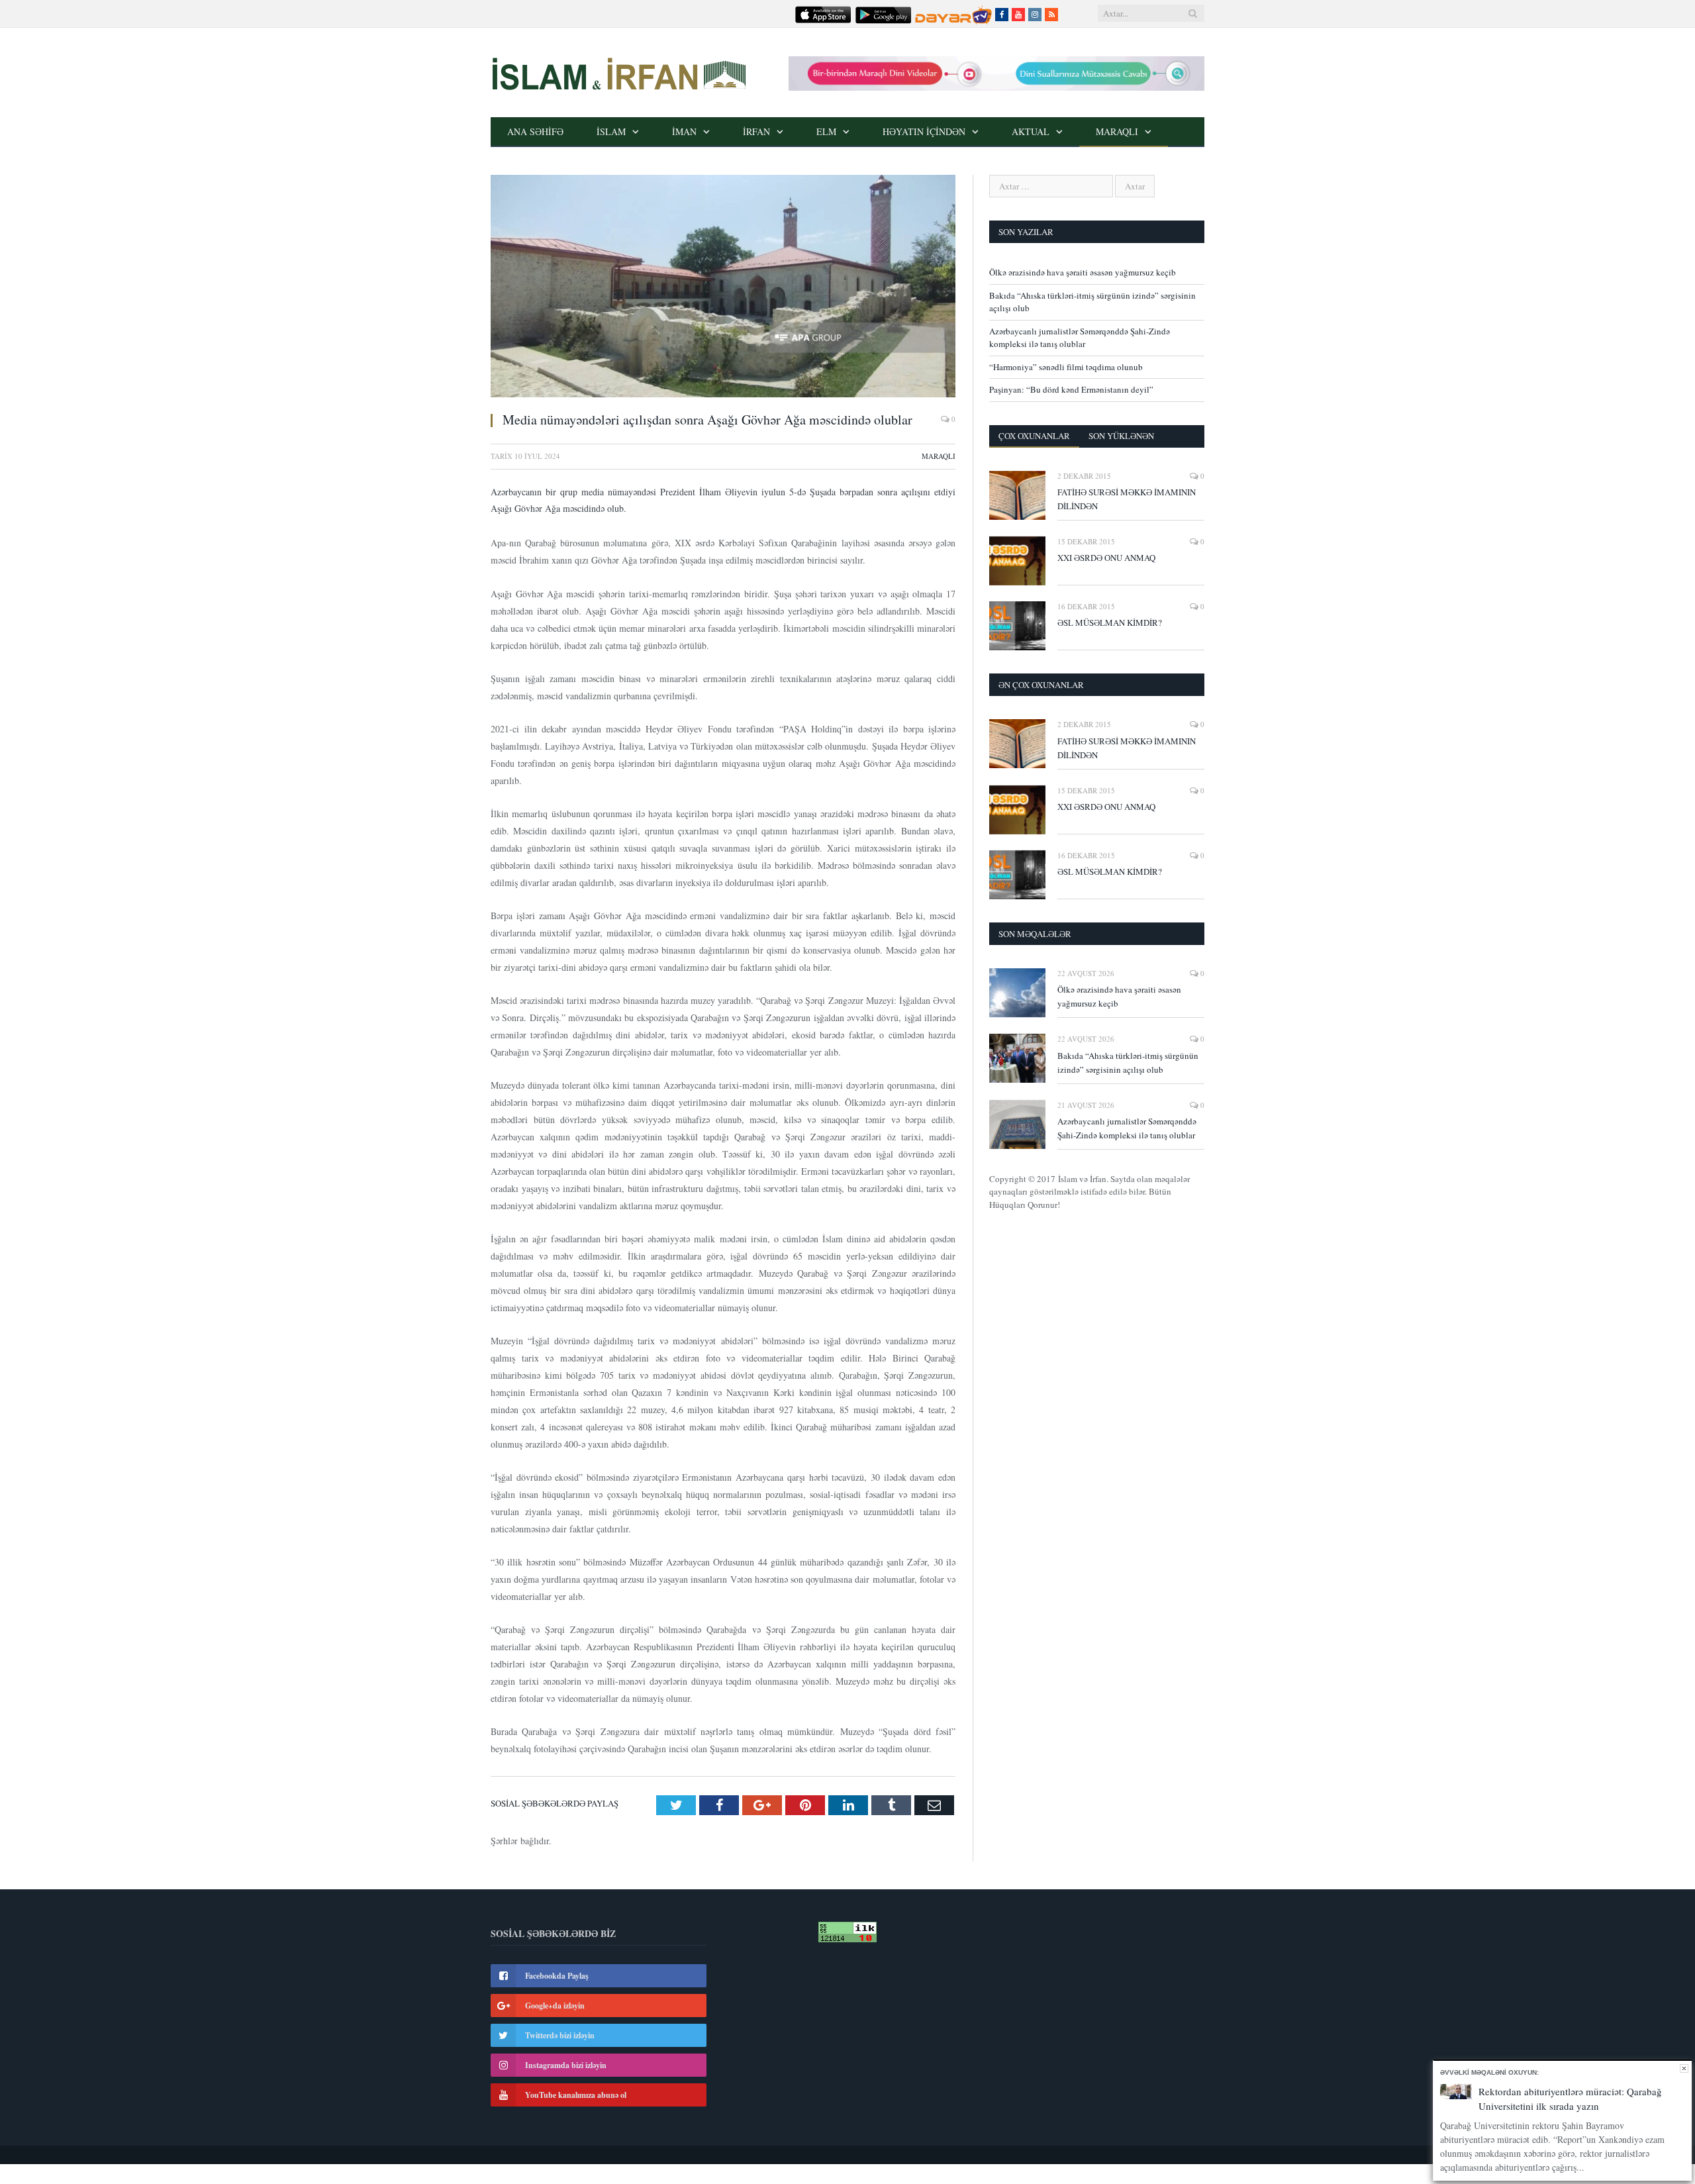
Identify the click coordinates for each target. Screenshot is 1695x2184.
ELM (826, 131)
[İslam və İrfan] (618, 72)
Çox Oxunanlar (1034, 436)
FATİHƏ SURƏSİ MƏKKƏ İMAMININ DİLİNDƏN (1127, 499)
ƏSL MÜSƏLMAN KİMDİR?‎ (1110, 622)
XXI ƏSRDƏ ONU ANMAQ (1106, 558)
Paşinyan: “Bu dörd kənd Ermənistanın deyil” (1071, 389)
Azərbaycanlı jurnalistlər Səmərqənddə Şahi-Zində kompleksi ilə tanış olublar (1080, 338)
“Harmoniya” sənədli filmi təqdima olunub (1066, 367)
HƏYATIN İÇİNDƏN (924, 131)
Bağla (1684, 2068)
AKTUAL (1031, 131)
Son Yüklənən (1121, 436)
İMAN (684, 131)
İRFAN (756, 131)
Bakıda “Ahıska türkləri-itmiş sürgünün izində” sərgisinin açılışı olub (1128, 1063)
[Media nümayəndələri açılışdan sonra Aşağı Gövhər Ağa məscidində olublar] (723, 288)
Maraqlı (1117, 131)
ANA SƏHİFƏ (535, 131)
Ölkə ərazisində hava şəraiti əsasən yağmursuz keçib (1083, 272)
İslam (611, 131)
